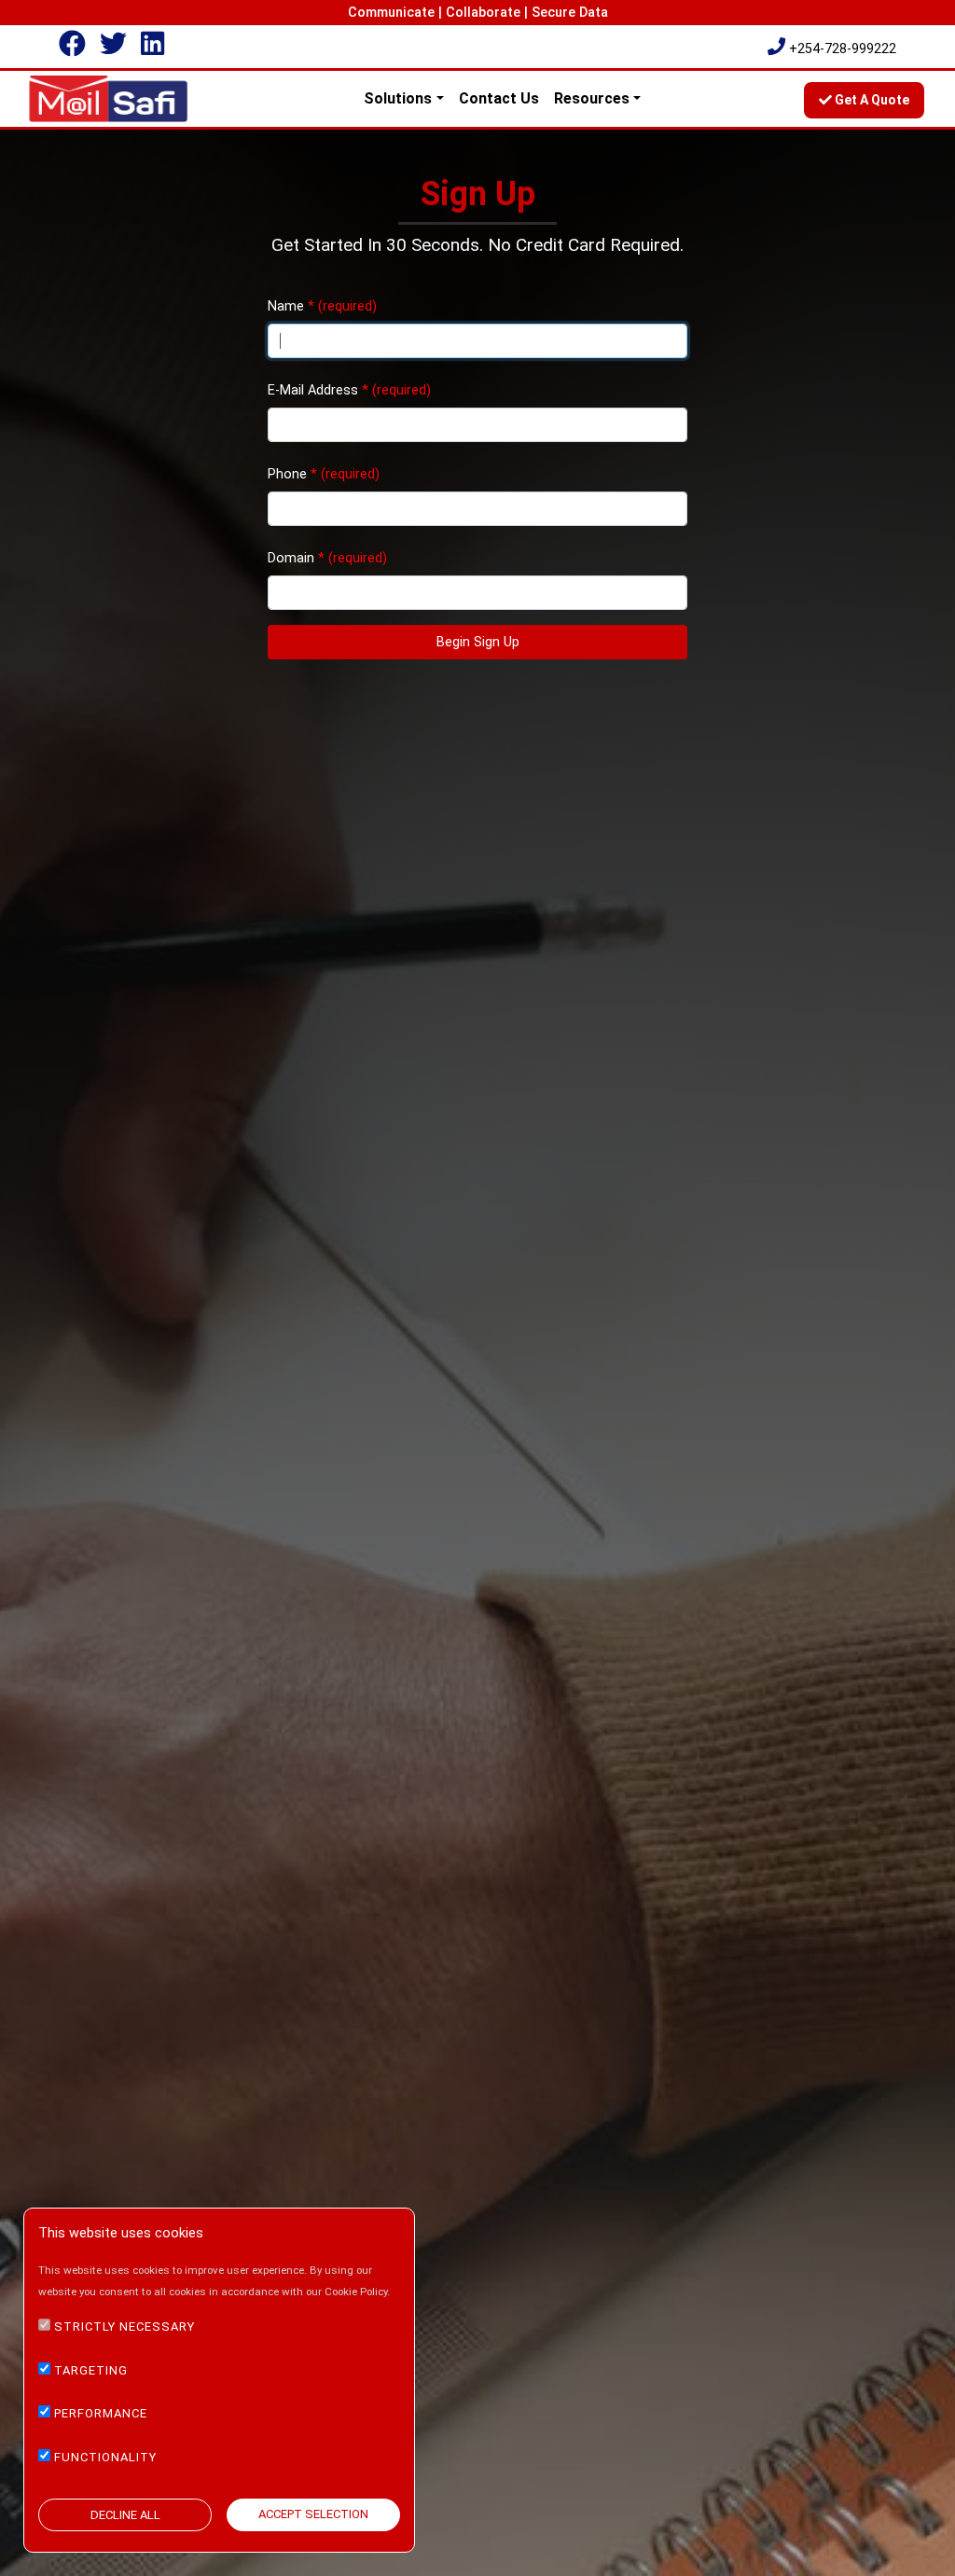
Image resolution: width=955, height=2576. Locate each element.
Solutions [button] (398, 98)
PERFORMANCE (101, 2413)
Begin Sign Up (478, 642)
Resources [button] (592, 98)
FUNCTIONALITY (105, 2457)
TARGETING (91, 2370)
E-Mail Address (313, 390)
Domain (293, 558)
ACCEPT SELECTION (313, 2514)
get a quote (871, 100)
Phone (287, 474)
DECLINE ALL (125, 2515)
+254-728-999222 (843, 49)
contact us (499, 98)
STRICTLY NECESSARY (125, 2327)
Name (286, 306)
